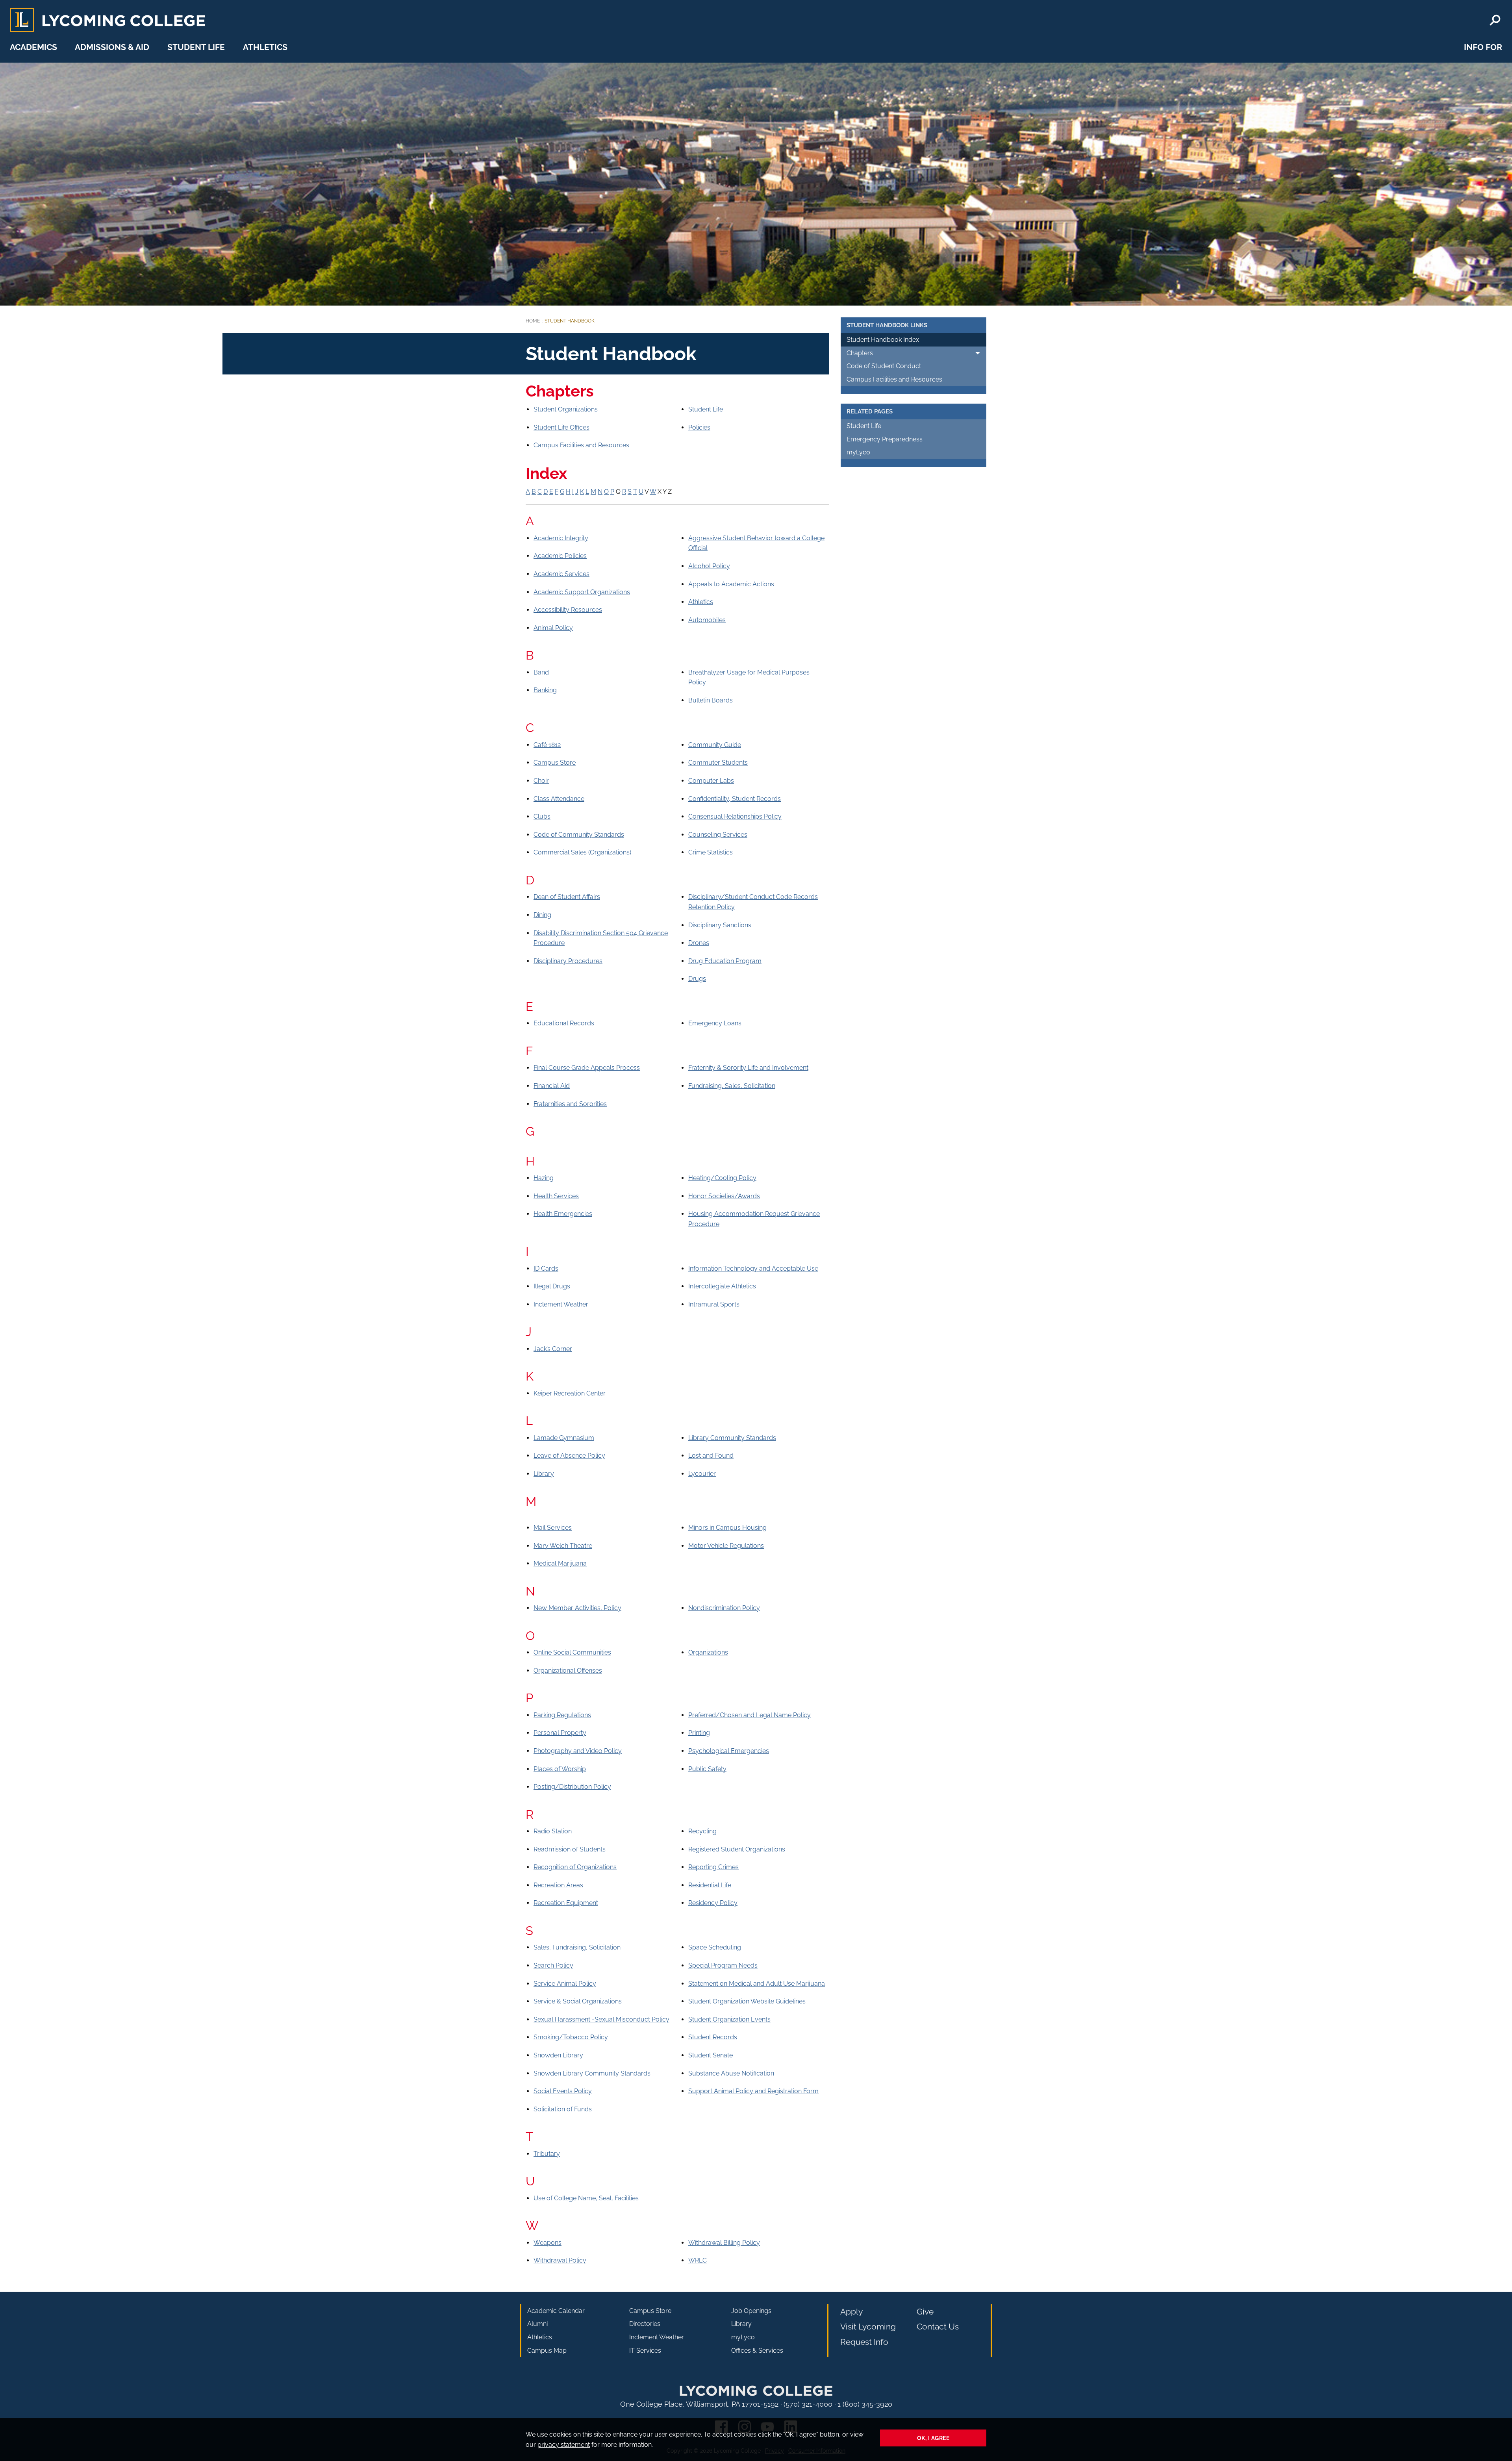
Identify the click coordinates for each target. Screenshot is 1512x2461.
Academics (33, 47)
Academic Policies (560, 556)
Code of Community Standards (579, 835)
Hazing (544, 1178)
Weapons (548, 2243)
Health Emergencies (563, 1214)
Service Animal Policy (565, 1984)
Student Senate (711, 2055)
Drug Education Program (725, 961)
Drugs (697, 979)
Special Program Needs (723, 1965)
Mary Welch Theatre (563, 1546)
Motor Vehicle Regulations (726, 1546)
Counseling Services (718, 835)
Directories (645, 2324)
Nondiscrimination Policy (724, 1608)
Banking (545, 690)
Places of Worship (560, 1769)
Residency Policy (713, 1903)
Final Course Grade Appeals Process (587, 1068)
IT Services (645, 2351)
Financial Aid (552, 1086)
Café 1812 (547, 745)
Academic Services (561, 574)
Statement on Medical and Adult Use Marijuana (757, 1984)
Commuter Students (718, 763)
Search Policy (553, 1965)
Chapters (860, 353)
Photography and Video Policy (578, 1751)
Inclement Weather (561, 1304)
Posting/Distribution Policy (572, 1787)
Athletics (265, 47)
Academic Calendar (556, 2311)
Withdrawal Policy (560, 2260)
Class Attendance (559, 799)
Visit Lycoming (868, 2327)
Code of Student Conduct (884, 366)
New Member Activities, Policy (577, 1608)
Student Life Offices (561, 427)
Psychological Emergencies (729, 1751)
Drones (699, 943)
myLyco (858, 452)
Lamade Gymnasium (564, 1438)
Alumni (537, 2324)
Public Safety (707, 1769)
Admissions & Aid (112, 47)
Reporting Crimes (713, 1867)
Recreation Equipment (566, 1903)
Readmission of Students (570, 1849)
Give (925, 2312)
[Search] (1495, 20)
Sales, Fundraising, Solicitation (577, 1947)
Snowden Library (558, 2055)
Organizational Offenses (568, 1671)
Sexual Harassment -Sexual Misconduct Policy (601, 2019)
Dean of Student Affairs (567, 897)
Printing (699, 1733)
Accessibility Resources (568, 610)
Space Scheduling (715, 1947)
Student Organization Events (729, 2019)
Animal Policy (553, 628)
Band (541, 672)
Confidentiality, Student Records (735, 799)
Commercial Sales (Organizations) (582, 852)
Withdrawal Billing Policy (724, 2243)
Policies (699, 427)
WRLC (698, 2260)
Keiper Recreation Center (570, 1393)
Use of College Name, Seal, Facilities (586, 2198)
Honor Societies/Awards (724, 1196)
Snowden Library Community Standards (592, 2073)
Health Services (556, 1196)
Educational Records (564, 1023)
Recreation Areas (558, 1885)
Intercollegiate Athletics (722, 1286)
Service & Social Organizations (578, 2001)
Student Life (196, 47)
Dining (542, 915)
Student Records (713, 2037)
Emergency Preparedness (885, 439)
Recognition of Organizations (575, 1867)
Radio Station (553, 1831)
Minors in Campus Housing (727, 1528)
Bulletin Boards (711, 700)
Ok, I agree (933, 2438)
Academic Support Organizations (582, 592)
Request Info (864, 2342)
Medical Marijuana (560, 1563)
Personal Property (560, 1733)
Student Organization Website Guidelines (747, 2001)
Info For (1483, 47)
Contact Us (938, 2327)
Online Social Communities (572, 1652)
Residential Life (710, 1885)
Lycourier (702, 1474)
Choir (541, 781)
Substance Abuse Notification (731, 2073)
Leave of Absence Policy (569, 1456)
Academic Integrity (561, 538)
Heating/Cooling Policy (722, 1178)
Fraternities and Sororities (570, 1104)
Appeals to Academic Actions (731, 584)
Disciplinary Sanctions (720, 925)
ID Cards (546, 1268)
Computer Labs (711, 781)
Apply (851, 2312)
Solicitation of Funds (563, 2109)
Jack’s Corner (553, 1349)
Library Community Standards (732, 1438)
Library (544, 1474)
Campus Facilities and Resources (581, 445)
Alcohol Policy (709, 566)
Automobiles (707, 620)
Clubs (542, 816)
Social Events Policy (563, 2091)
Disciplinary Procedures (568, 961)
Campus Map (547, 2351)
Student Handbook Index (883, 340)
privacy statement (564, 2445)
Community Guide (715, 745)
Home (533, 321)
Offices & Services (757, 2351)
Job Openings (751, 2311)
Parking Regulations (562, 1715)
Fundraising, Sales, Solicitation (732, 1086)
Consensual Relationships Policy (735, 816)
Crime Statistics (711, 852)
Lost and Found (711, 1456)
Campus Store (555, 763)
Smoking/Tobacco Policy (571, 2037)
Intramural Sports (714, 1304)
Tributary (547, 2154)
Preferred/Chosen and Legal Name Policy (750, 1715)
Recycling (702, 1831)
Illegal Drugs (552, 1286)
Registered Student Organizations (737, 1849)
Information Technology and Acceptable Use (753, 1268)
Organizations (708, 1652)
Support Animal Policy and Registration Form (753, 2091)
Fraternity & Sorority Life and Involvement (748, 1068)
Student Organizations (566, 409)
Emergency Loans (715, 1023)
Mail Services (553, 1528)
